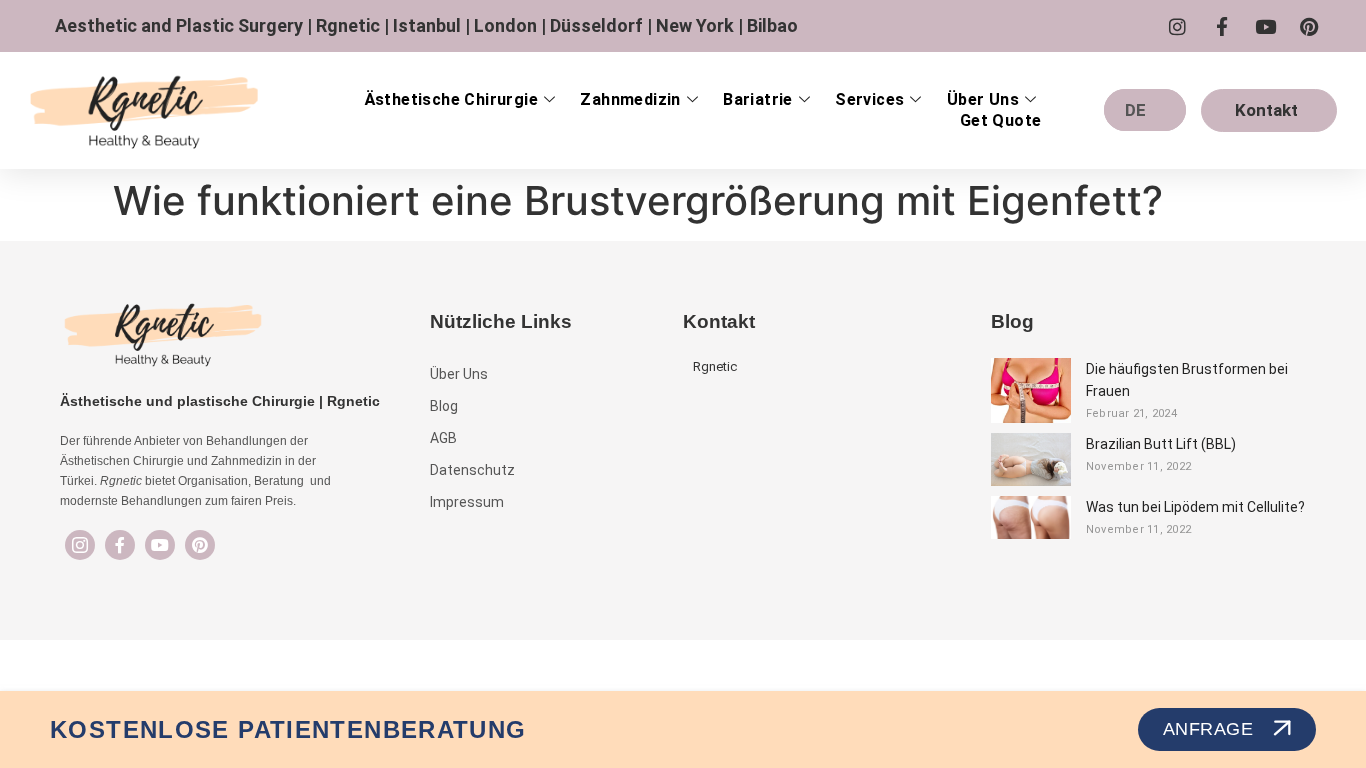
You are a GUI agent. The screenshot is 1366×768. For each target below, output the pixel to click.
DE (1135, 110)
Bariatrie (758, 99)
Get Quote (1001, 120)
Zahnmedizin (630, 99)
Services (869, 99)
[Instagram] (80, 545)
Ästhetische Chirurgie (451, 99)
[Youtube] (160, 545)
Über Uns (983, 99)
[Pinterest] (200, 545)
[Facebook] (120, 545)
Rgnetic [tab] (715, 366)
